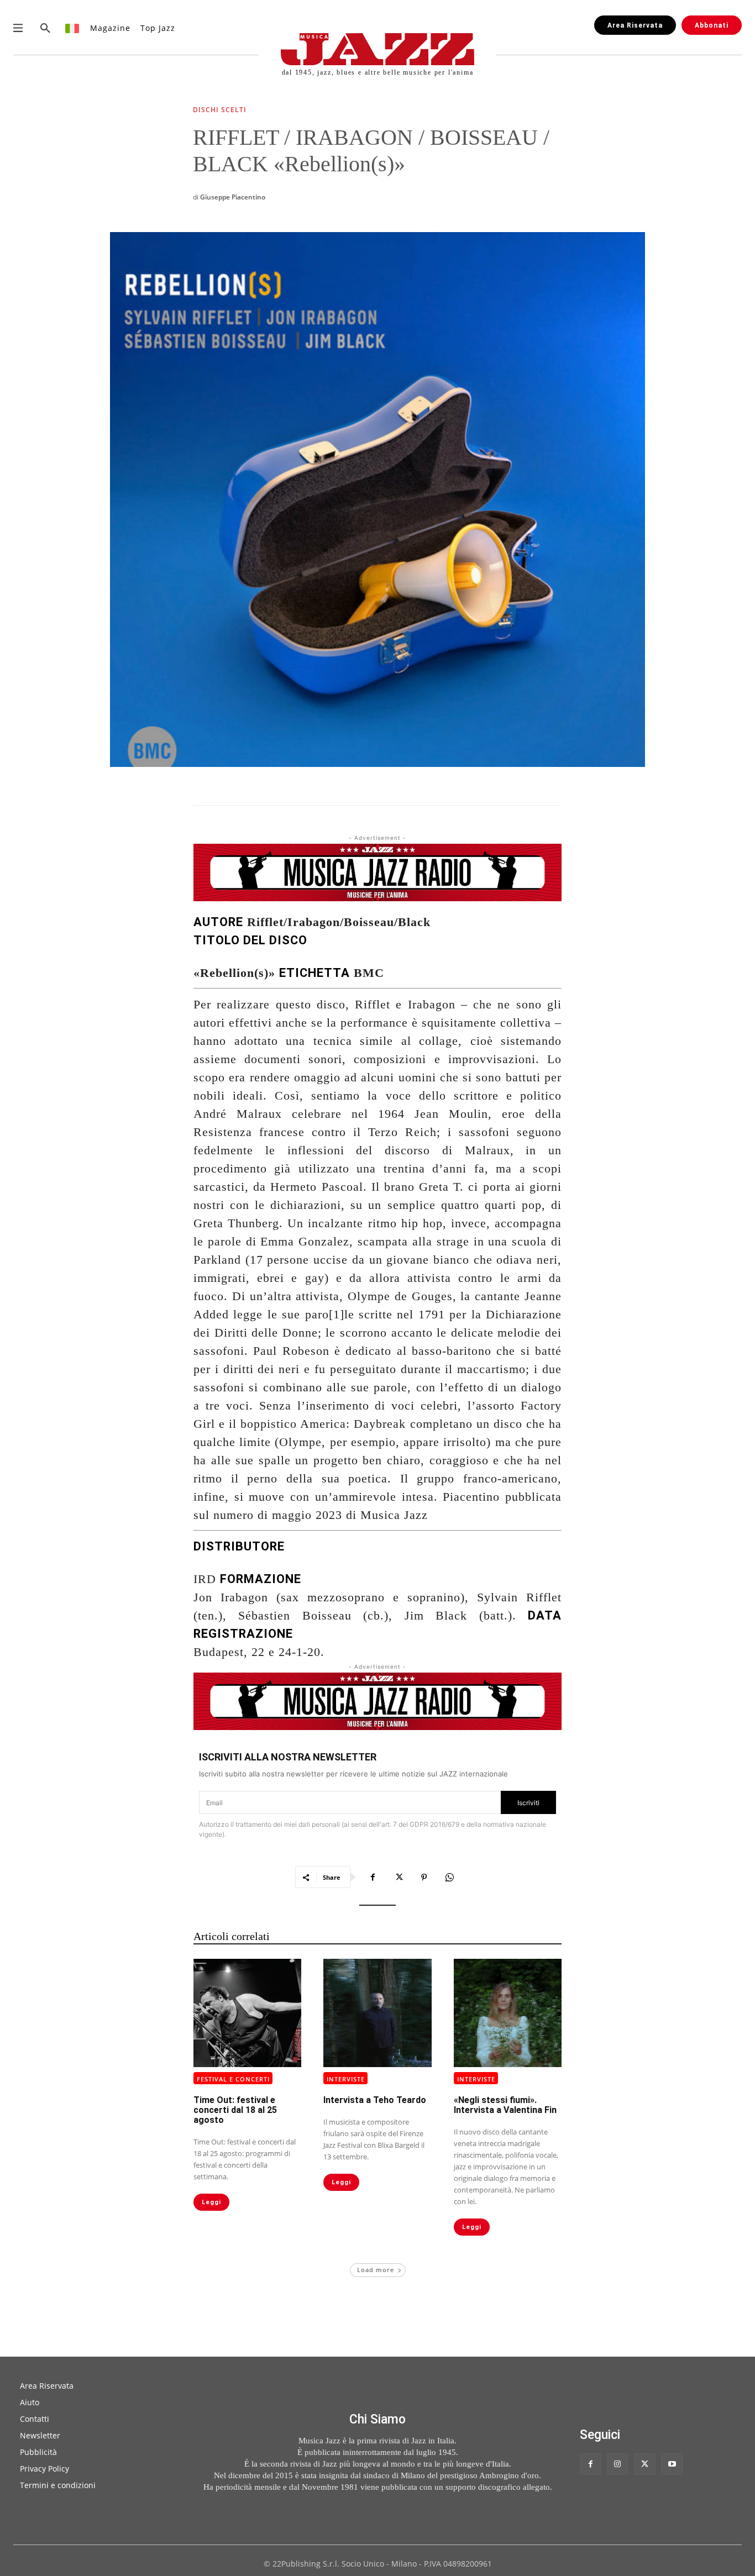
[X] (399, 1877)
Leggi (211, 2202)
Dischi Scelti (220, 111)
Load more (376, 2270)
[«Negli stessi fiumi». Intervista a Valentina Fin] (508, 2013)
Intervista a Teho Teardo (375, 2100)
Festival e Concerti (233, 2079)
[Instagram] (618, 2464)
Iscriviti (528, 1803)
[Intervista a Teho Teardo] (377, 2013)
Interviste (346, 2079)
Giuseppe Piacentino (233, 197)
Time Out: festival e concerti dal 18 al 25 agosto (235, 2110)
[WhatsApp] (449, 1877)
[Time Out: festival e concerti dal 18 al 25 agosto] (247, 2013)
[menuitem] (73, 28)
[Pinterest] (424, 1877)
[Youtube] (672, 2464)
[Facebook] (373, 1877)
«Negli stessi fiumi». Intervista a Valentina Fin (505, 2105)
